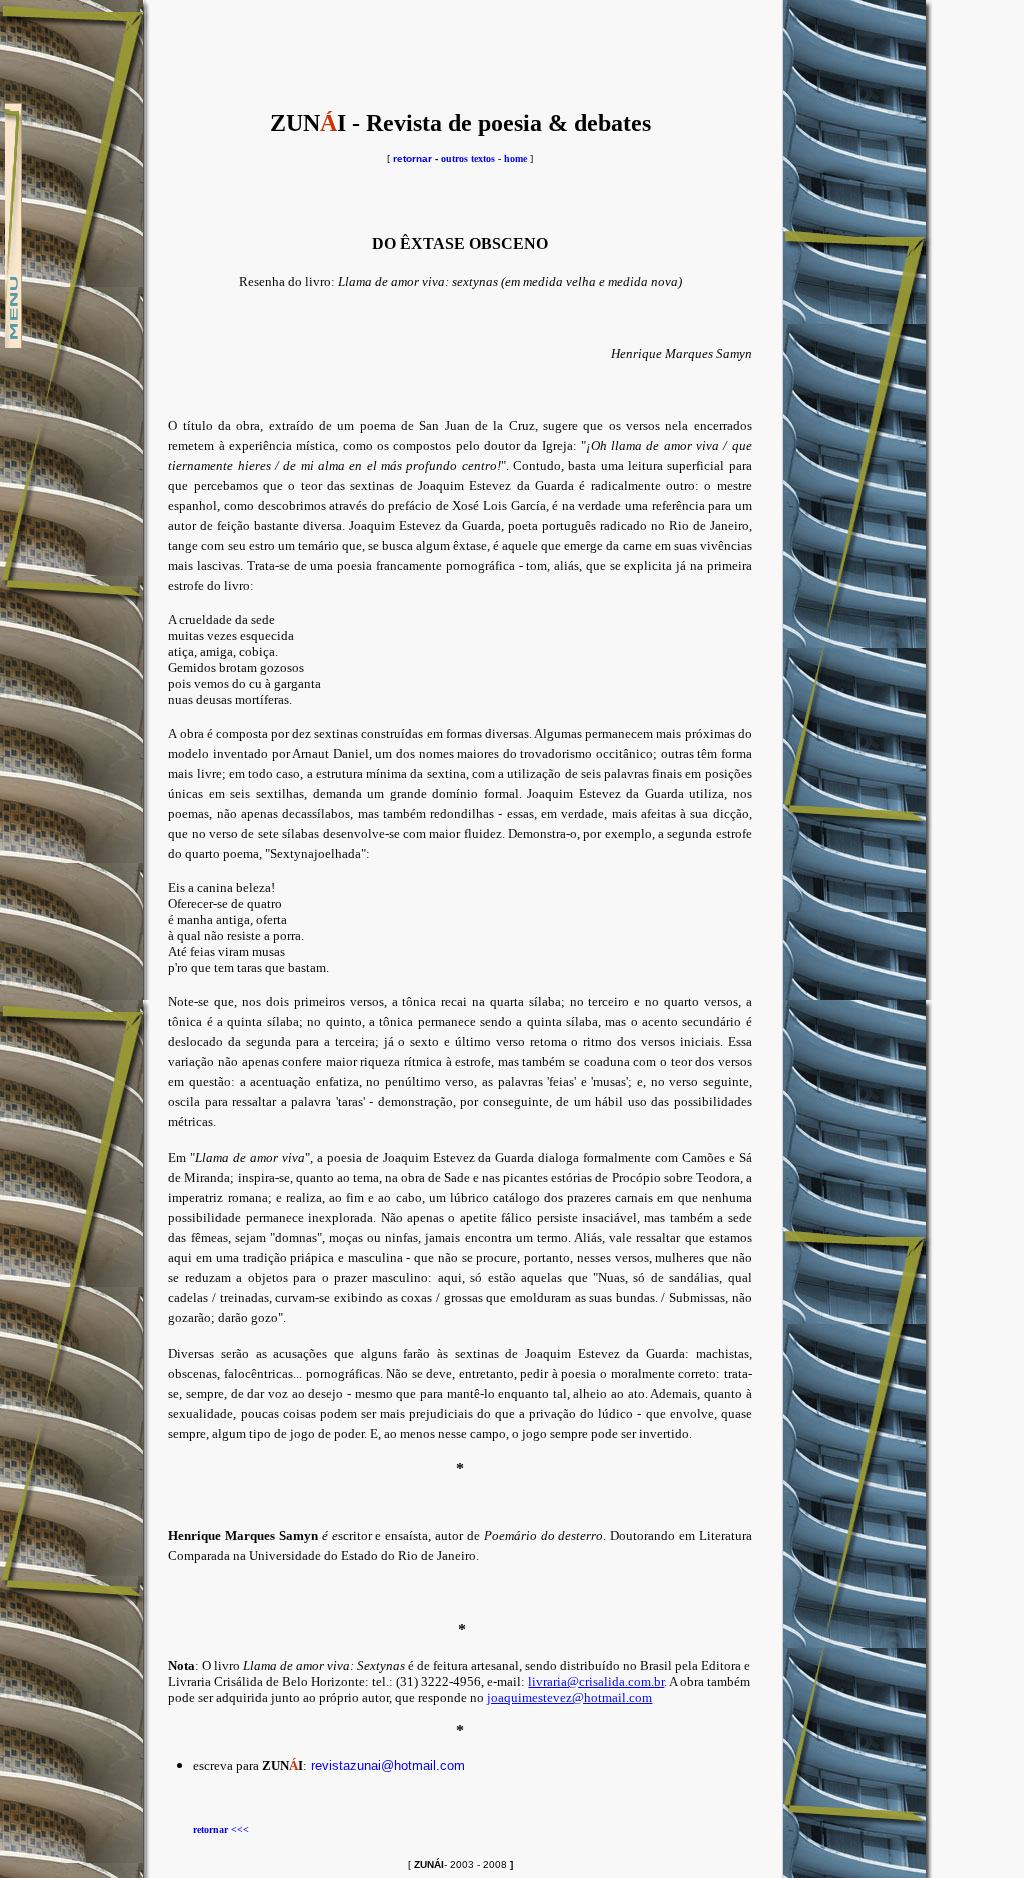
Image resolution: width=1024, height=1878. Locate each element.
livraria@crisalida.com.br (596, 1681)
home (515, 158)
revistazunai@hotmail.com (388, 1765)
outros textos (468, 158)
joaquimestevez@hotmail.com (569, 1697)
